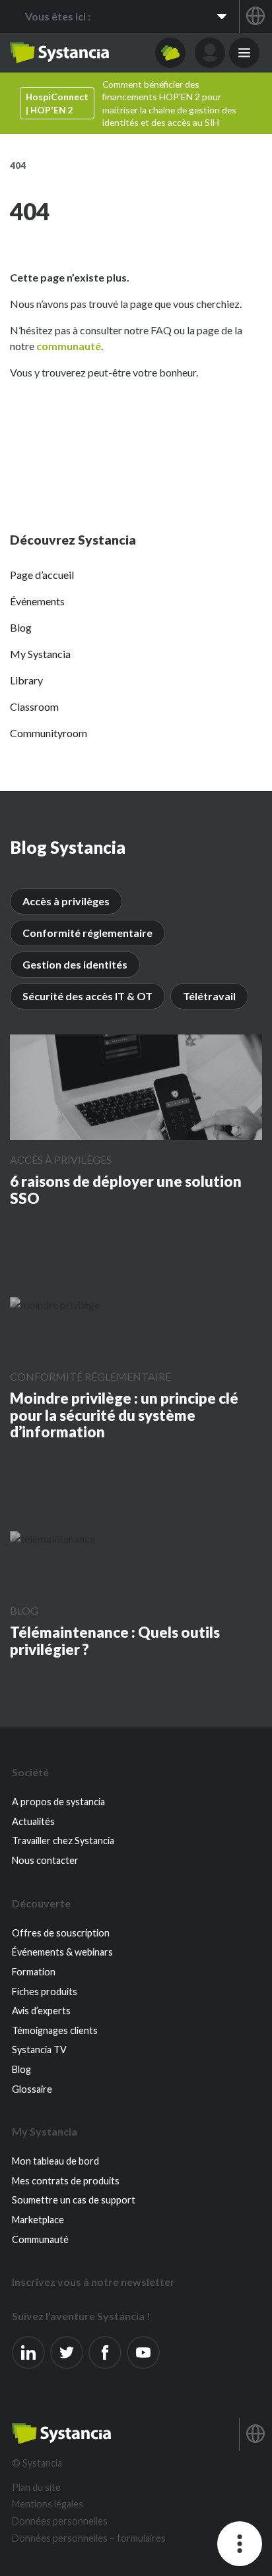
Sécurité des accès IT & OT (87, 996)
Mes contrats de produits (66, 2181)
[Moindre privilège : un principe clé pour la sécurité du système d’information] (55, 1304)
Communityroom (49, 733)
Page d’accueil (42, 575)
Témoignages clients (55, 2030)
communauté (69, 346)
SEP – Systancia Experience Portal (59, 53)
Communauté (40, 2239)
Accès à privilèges (66, 901)
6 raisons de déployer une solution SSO (126, 1190)
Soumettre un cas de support (74, 2200)
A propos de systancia (58, 1802)
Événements (37, 601)
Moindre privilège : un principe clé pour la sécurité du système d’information (124, 1415)
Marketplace (38, 2220)
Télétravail (209, 996)
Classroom (34, 706)
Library (26, 680)
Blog (21, 627)
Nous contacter (45, 1860)
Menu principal (244, 53)
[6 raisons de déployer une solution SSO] (136, 1087)
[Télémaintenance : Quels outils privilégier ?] (52, 1538)
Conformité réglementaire (87, 933)
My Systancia (40, 654)
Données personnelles (60, 2521)
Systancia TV (39, 2050)
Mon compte (210, 53)
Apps (170, 53)
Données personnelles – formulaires (89, 2538)
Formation (34, 1972)
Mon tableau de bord (55, 2161)
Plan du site (36, 2487)
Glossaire (32, 2089)
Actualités (33, 1821)
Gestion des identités (75, 964)
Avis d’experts (41, 2011)
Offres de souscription (61, 1933)
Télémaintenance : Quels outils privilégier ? (115, 1641)
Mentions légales (48, 2504)
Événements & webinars (62, 1952)
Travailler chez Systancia (63, 1841)
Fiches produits (45, 1992)
